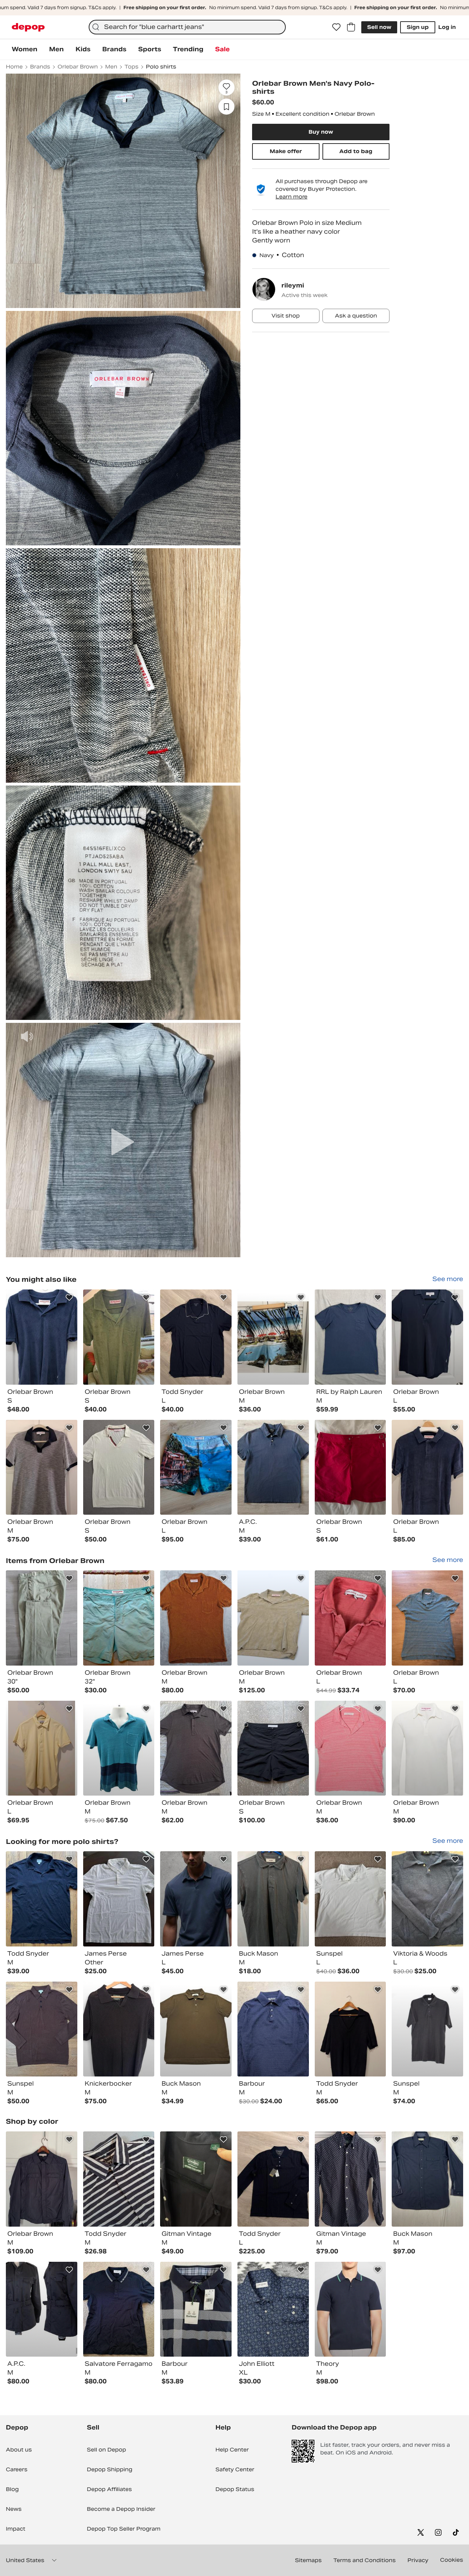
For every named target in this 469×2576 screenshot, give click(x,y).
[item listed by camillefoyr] (427, 2179)
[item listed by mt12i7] (427, 1337)
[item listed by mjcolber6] (119, 1337)
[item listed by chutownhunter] (196, 2309)
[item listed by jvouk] (350, 2029)
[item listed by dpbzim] (119, 2029)
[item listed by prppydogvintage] (273, 2029)
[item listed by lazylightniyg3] (119, 2309)
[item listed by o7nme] (119, 1899)
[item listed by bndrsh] (42, 2179)
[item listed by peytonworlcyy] (427, 1899)
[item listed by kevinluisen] (427, 1467)
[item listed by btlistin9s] (427, 1618)
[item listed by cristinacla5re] (196, 1467)
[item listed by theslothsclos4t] (119, 1748)
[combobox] (187, 27)
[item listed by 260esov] (273, 1467)
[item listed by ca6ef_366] (42, 1618)
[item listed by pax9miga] (273, 2179)
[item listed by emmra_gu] (119, 1618)
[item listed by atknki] (196, 1618)
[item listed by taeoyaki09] (350, 2179)
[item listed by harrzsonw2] (350, 1899)
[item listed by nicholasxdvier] (273, 1748)
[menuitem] (25, 49)
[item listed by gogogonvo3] (42, 1899)
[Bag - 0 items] (351, 27)
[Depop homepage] (28, 27)
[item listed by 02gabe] (350, 1467)
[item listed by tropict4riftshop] (350, 1618)
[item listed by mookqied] (273, 1899)
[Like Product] (69, 1298)
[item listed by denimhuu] (119, 1467)
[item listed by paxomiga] (196, 1337)
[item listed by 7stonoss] (273, 2309)
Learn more (291, 197)
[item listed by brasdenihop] (119, 2179)
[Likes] (336, 27)
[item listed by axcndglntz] (273, 1618)
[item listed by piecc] (350, 1337)
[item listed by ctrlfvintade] (427, 2029)
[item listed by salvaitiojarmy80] (42, 2029)
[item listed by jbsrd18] (196, 1899)
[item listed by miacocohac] (427, 1748)
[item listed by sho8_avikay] (196, 1748)
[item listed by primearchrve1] (42, 1337)
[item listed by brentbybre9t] (196, 2029)
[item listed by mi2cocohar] (42, 1467)
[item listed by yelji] (42, 1748)
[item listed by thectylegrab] (350, 1748)
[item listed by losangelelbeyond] (196, 2179)
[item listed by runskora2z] (273, 1337)
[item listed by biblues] (42, 2309)
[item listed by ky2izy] (350, 2309)
